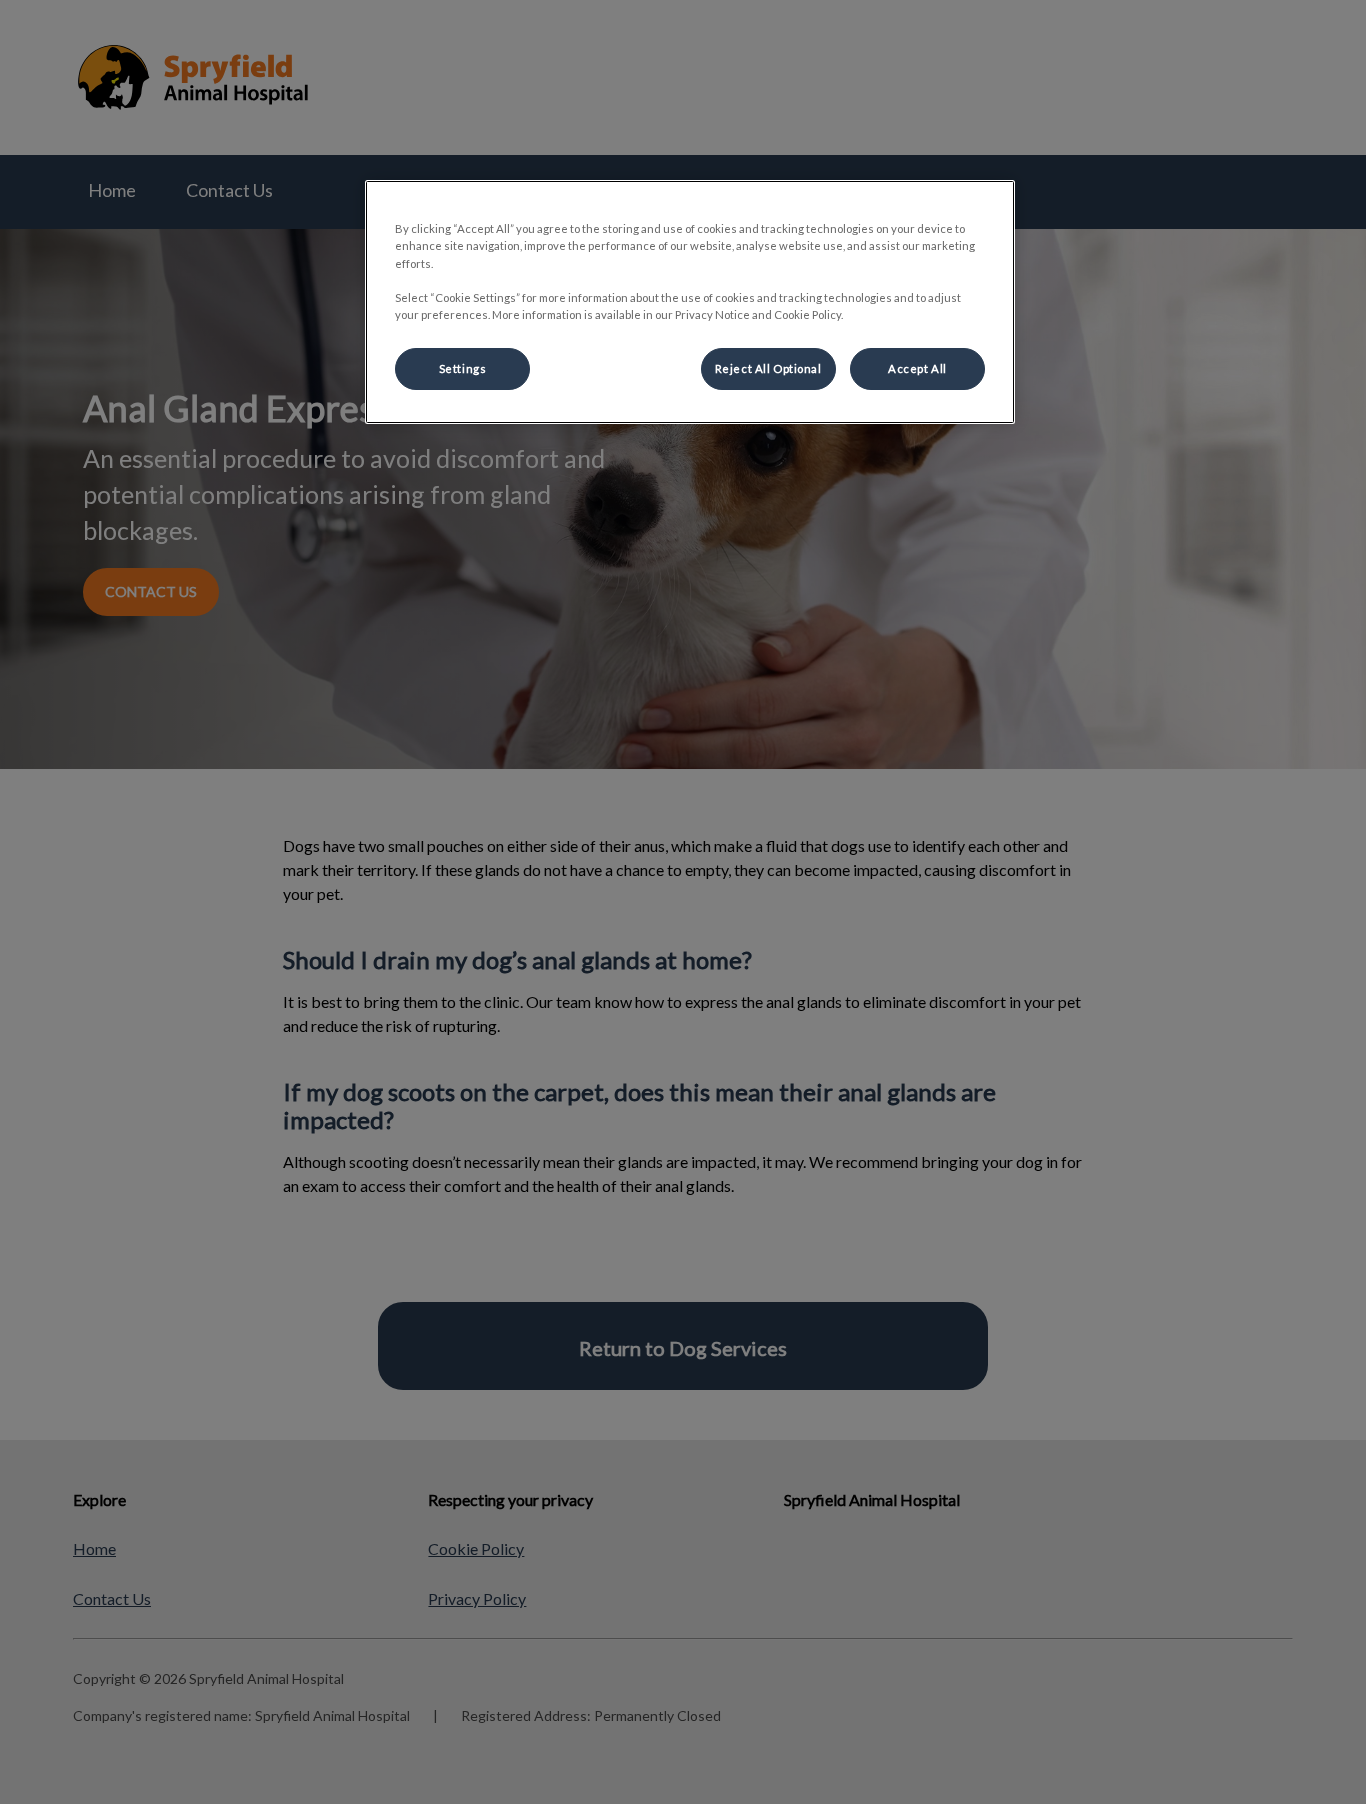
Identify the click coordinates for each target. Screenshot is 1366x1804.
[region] (690, 301)
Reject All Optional (768, 368)
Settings (463, 368)
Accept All (917, 368)
